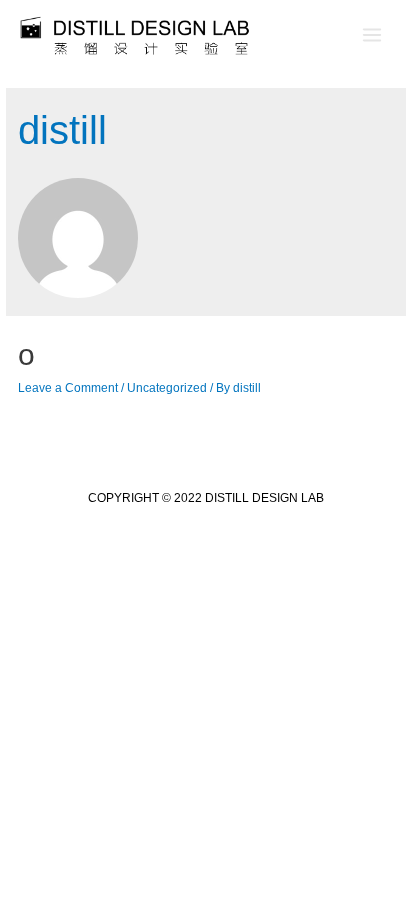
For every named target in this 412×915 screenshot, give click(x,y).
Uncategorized (167, 388)
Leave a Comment (68, 388)
